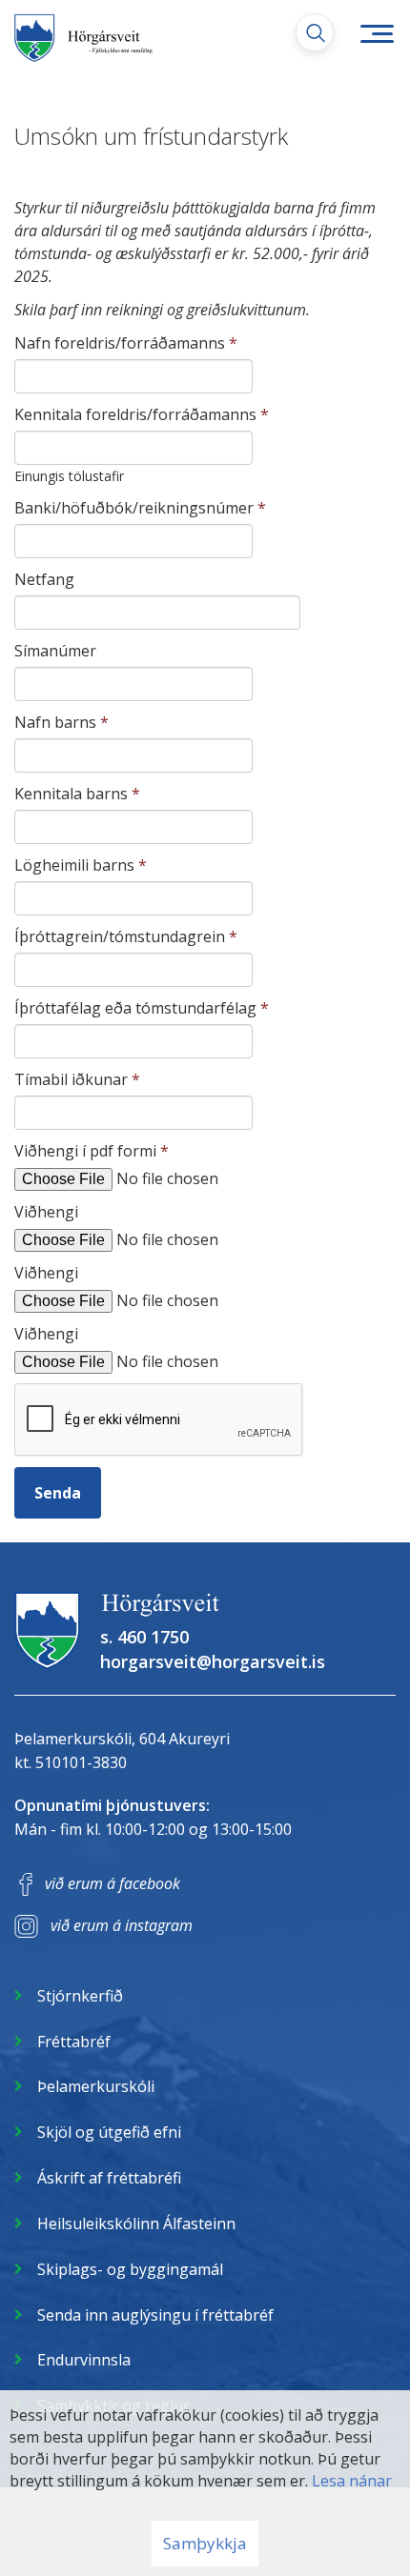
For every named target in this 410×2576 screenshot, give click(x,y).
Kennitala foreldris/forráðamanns (135, 414)
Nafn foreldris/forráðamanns (120, 343)
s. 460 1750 (144, 1637)
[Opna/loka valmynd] (377, 33)
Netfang (44, 579)
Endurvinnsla (84, 2360)
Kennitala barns (71, 794)
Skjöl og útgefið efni (109, 2132)
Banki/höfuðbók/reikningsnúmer (134, 508)
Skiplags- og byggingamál (130, 2269)
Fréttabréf (74, 2042)
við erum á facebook (113, 1883)
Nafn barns (55, 722)
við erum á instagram (122, 1925)
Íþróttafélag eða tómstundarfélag (135, 1008)
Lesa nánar (352, 2481)
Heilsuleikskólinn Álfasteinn (136, 2224)
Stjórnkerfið (80, 1996)
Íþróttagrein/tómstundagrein (120, 936)
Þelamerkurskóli (96, 2086)
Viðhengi (46, 1212)
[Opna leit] (315, 32)
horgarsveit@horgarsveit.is (213, 1661)
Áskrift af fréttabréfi (109, 2178)
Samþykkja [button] (205, 2543)
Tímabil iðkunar (71, 1079)
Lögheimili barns (74, 865)
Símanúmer (55, 651)
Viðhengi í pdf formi (85, 1151)
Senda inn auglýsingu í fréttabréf (155, 2315)
